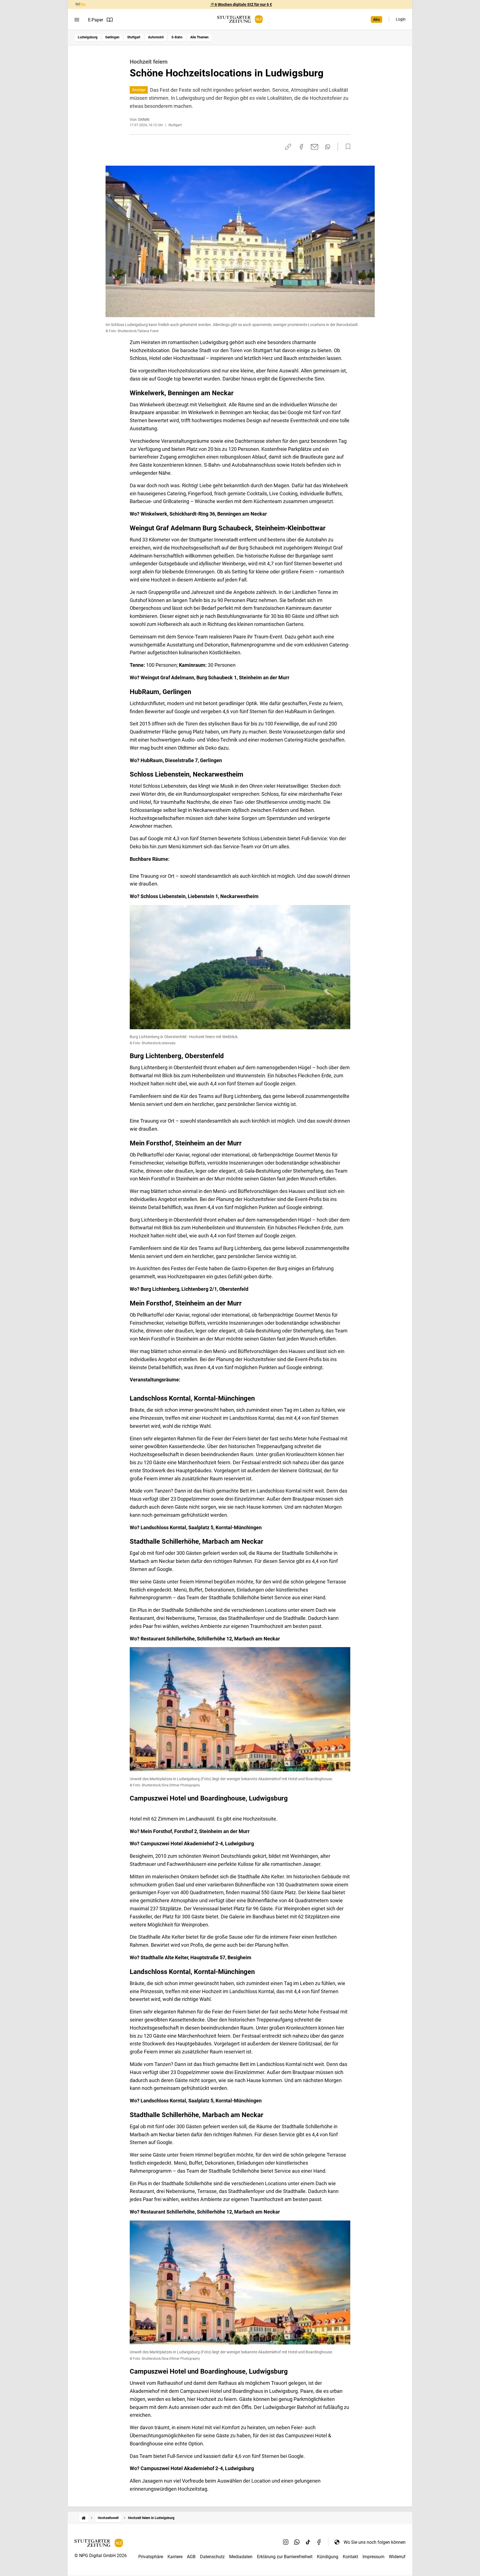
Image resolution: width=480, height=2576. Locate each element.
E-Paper (96, 20)
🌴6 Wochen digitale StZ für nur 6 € (241, 4)
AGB (191, 2557)
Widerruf (397, 2557)
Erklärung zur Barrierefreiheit (285, 2557)
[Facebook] (319, 2542)
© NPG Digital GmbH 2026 (101, 2556)
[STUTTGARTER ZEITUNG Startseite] (240, 19)
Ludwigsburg (88, 37)
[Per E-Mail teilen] (315, 147)
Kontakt (350, 2557)
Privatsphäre (151, 2557)
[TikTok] (308, 2542)
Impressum (373, 2557)
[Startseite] (84, 2518)
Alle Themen (199, 37)
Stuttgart (134, 37)
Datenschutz (212, 2557)
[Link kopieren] (288, 147)
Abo (377, 19)
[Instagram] (286, 2542)
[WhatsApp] (297, 2542)
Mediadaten (241, 2557)
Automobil (156, 37)
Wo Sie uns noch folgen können (375, 2542)
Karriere (175, 2557)
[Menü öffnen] (77, 20)
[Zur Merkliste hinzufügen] (346, 147)
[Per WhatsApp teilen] (328, 147)
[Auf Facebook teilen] (301, 147)
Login (401, 19)
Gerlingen (112, 37)
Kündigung (328, 2557)
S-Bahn (177, 37)
